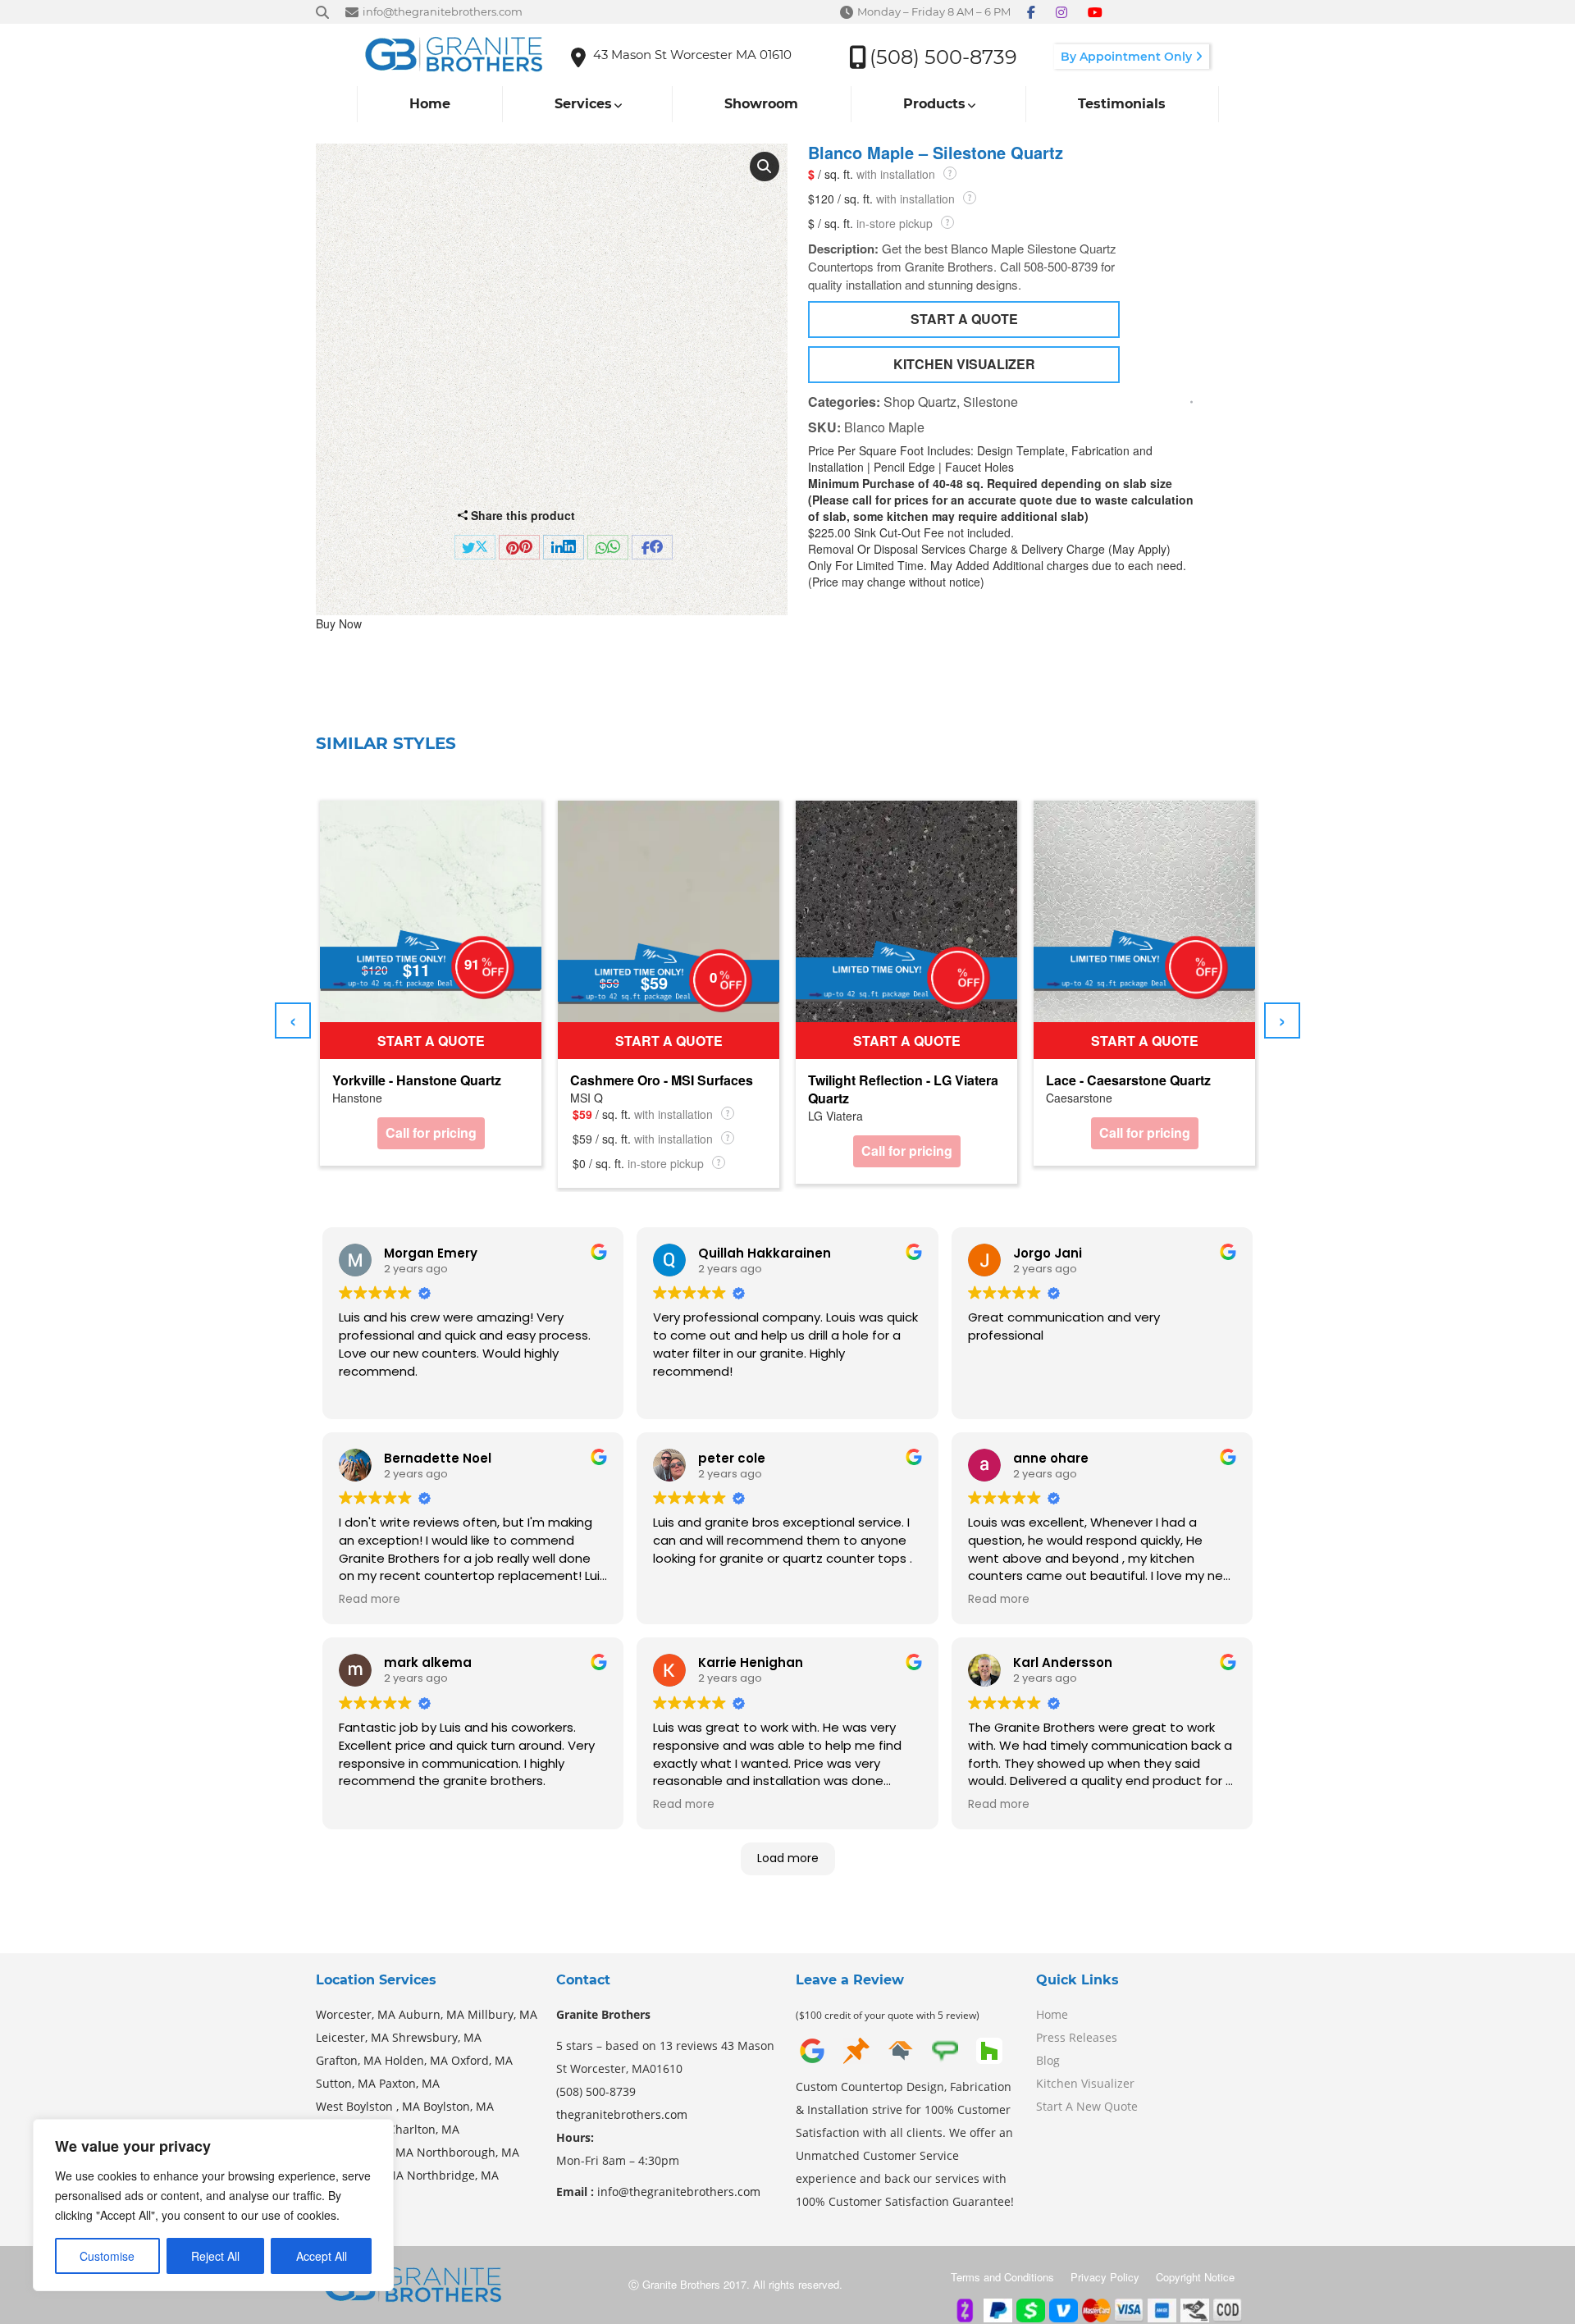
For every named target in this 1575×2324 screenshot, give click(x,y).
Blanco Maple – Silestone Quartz (936, 153)
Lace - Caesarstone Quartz (1128, 1080)
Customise (107, 2256)
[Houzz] (989, 2049)
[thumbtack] (856, 2049)
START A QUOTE (964, 319)
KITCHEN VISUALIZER (964, 364)
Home (1052, 2014)
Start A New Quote (1087, 2106)
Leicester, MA (352, 2037)
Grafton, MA (349, 2060)
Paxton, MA (409, 2083)
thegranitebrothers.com (622, 2114)
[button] (765, 167)
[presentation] (293, 1020)
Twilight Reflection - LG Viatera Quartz (903, 1089)
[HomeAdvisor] (901, 2049)
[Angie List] (945, 2049)
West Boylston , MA (368, 2106)
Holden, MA (416, 2060)
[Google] (812, 2049)
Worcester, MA (356, 2014)
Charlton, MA (424, 2129)
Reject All (215, 2256)
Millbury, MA (502, 2014)
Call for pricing (431, 1132)
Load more (788, 1858)
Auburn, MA (431, 2014)
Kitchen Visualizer (1085, 2083)
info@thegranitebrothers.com (679, 2192)
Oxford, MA (482, 2060)
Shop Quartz (920, 402)
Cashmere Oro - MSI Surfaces (662, 1080)
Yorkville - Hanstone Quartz (417, 1080)
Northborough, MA (468, 2152)
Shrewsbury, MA (437, 2037)
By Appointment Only (1128, 57)
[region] (213, 2205)
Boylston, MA (459, 2106)
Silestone (991, 402)
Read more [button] (370, 1600)
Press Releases (1077, 2037)
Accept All (322, 2256)
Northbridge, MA (453, 2175)
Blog (1048, 2060)
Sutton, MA (346, 2083)
